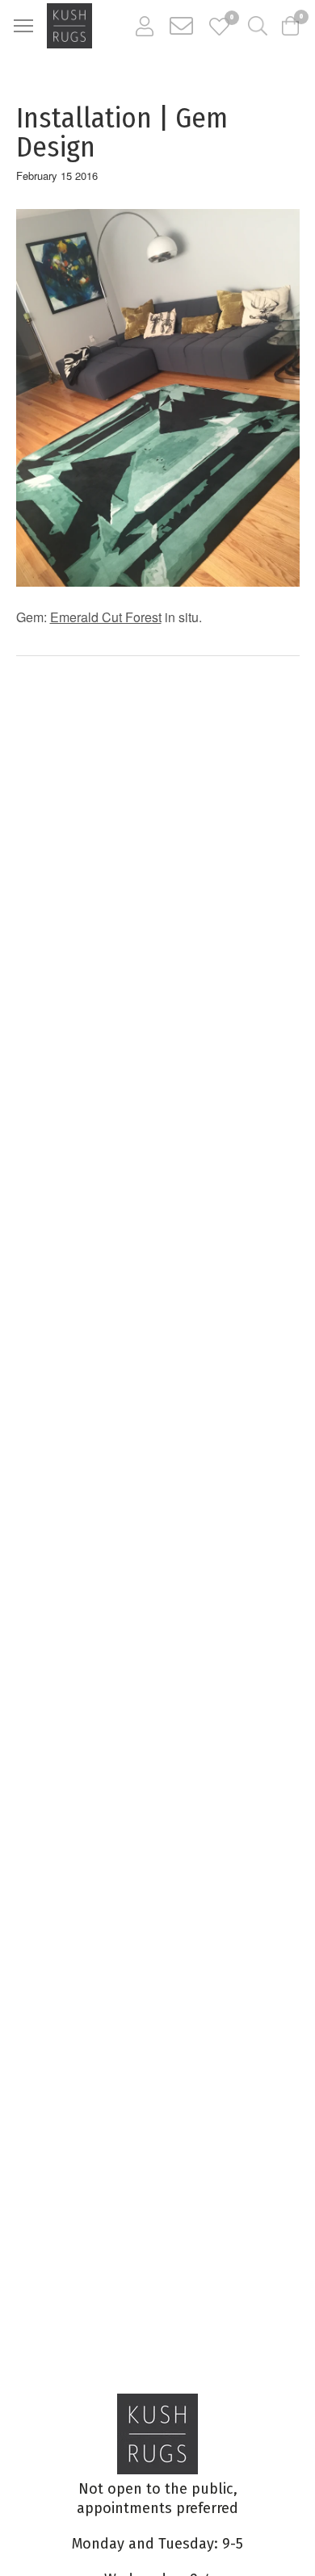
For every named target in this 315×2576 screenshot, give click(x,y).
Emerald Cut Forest (106, 617)
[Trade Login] (145, 26)
